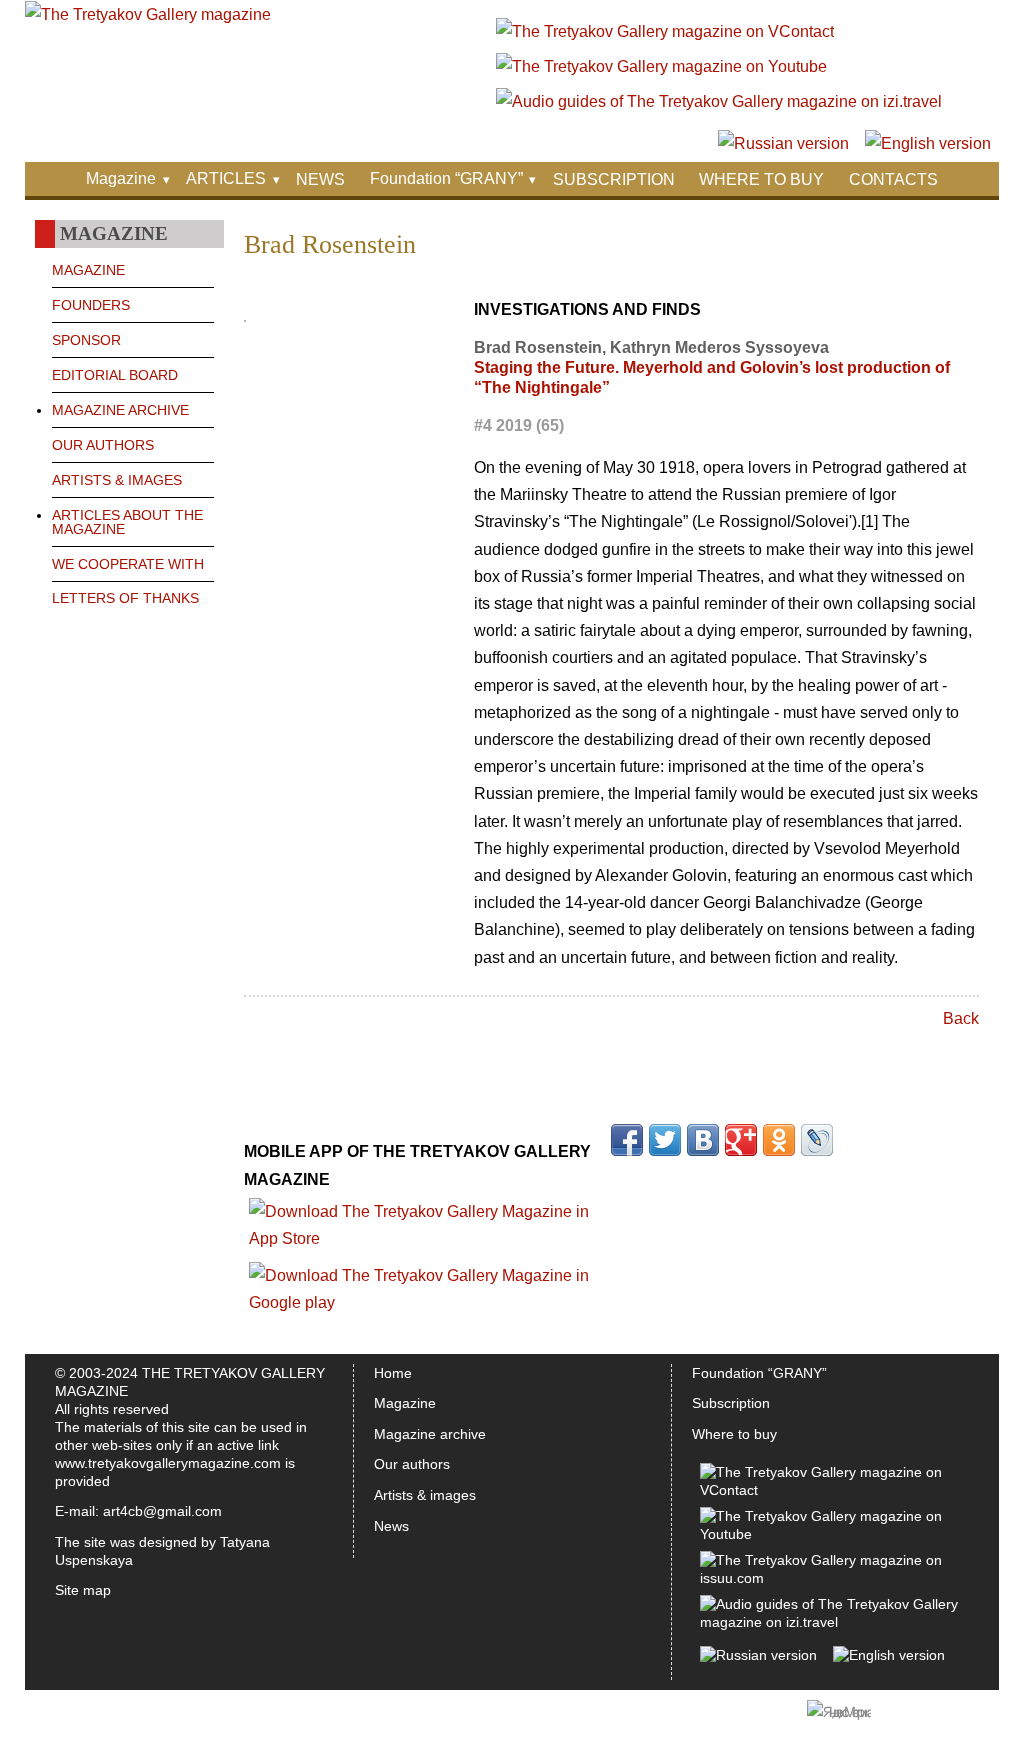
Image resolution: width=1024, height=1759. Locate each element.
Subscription (731, 1403)
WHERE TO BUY (761, 179)
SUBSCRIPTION (614, 179)
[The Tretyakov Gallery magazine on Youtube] (661, 66)
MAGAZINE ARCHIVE (120, 410)
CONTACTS (893, 179)
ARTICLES (226, 178)
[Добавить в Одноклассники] (779, 1140)
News (391, 1526)
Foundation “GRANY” (446, 178)
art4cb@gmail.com (162, 1511)
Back (961, 1018)
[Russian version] (783, 143)
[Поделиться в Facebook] (627, 1140)
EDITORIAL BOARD (115, 375)
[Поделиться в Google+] (741, 1140)
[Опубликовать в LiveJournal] (817, 1140)
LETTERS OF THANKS (125, 598)
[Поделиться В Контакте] (703, 1140)
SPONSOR (86, 340)
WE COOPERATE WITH (128, 564)
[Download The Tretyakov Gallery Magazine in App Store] (428, 1238)
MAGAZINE (88, 270)
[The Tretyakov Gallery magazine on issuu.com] (830, 1578)
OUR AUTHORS (103, 445)
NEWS (320, 179)
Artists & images (425, 1495)
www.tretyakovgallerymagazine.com (168, 1463)
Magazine (121, 178)
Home (393, 1373)
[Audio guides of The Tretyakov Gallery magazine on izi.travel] (719, 101)
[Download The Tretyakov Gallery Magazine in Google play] (428, 1302)
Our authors (412, 1464)
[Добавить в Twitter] (665, 1140)
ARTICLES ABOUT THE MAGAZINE (127, 522)
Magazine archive (430, 1434)
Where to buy (734, 1434)
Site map (83, 1590)
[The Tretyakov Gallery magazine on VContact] (665, 31)
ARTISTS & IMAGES (117, 480)
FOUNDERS (91, 305)
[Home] (148, 14)
